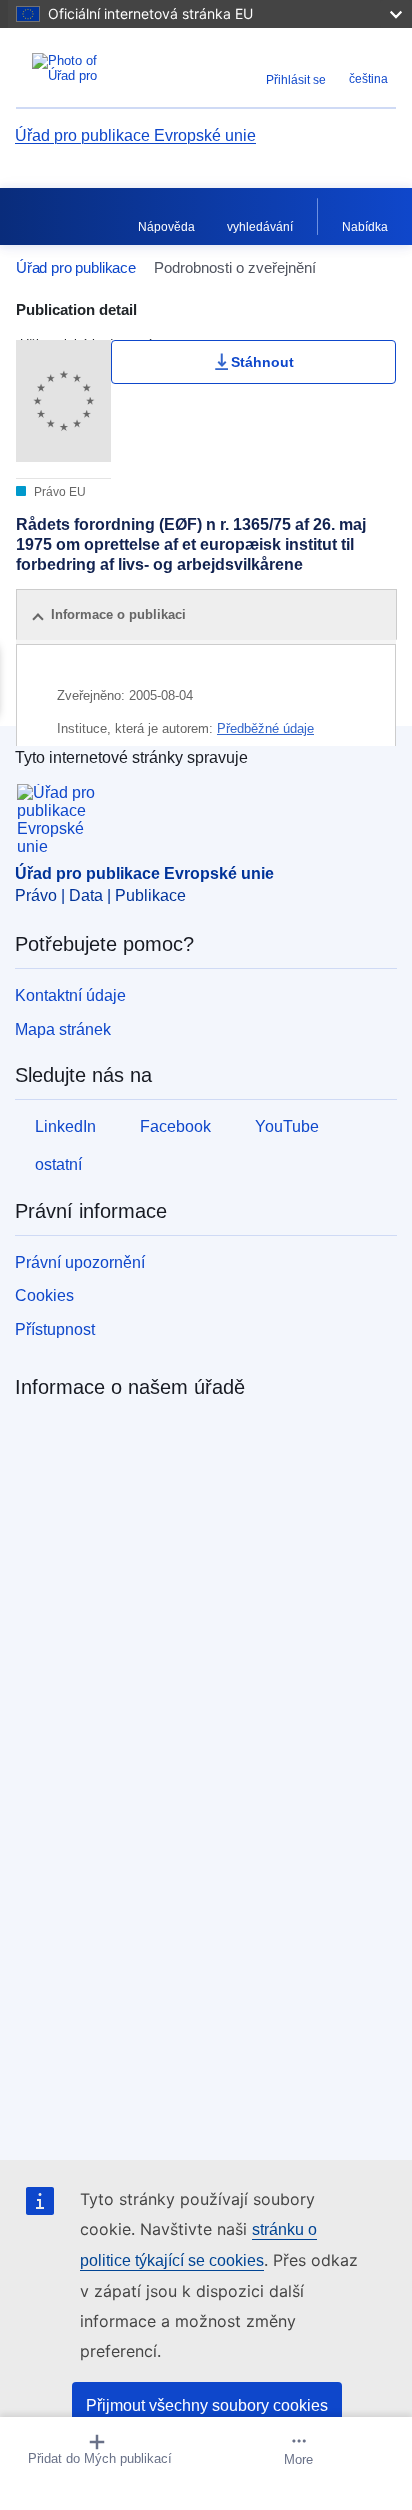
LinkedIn (65, 1126)
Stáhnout (262, 362)
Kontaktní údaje (70, 995)
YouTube (287, 1126)
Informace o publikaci (118, 614)
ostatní (58, 1164)
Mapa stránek (63, 1029)
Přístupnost (55, 1329)
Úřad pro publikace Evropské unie (135, 135)
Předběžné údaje (265, 728)
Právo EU (58, 492)
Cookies (44, 1295)
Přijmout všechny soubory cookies (207, 2405)
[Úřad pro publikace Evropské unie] (82, 68)
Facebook (175, 1126)
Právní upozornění (80, 1262)
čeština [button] (368, 79)
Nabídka (365, 227)
